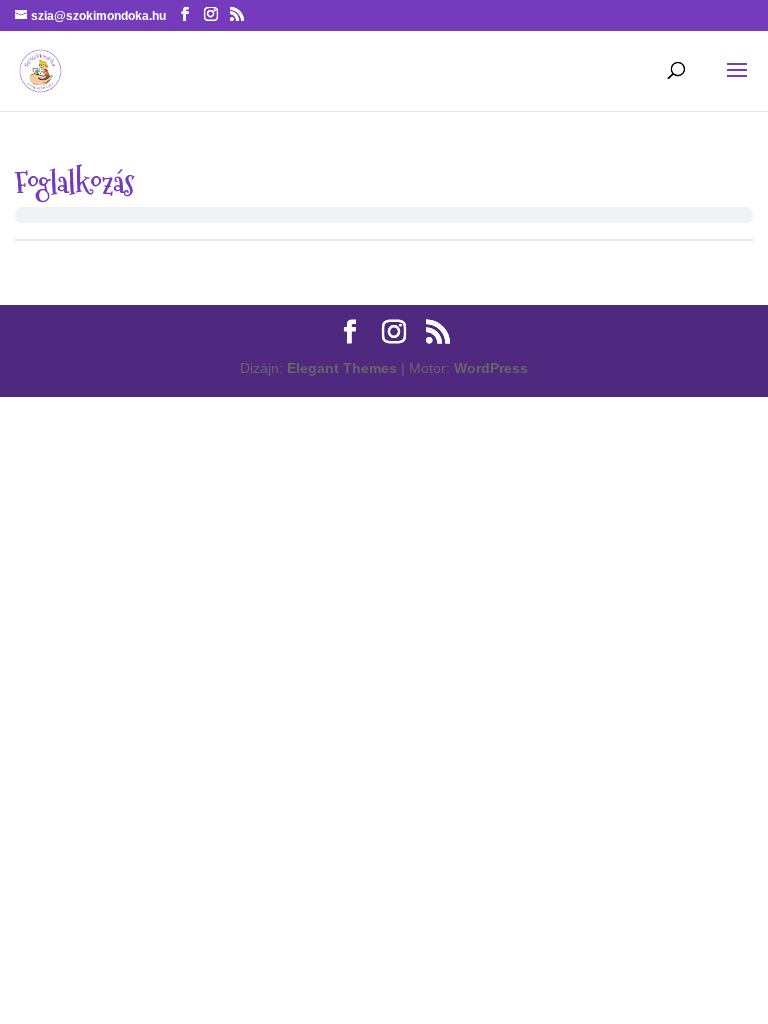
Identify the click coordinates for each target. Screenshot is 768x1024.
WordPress (491, 368)
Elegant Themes (342, 368)
